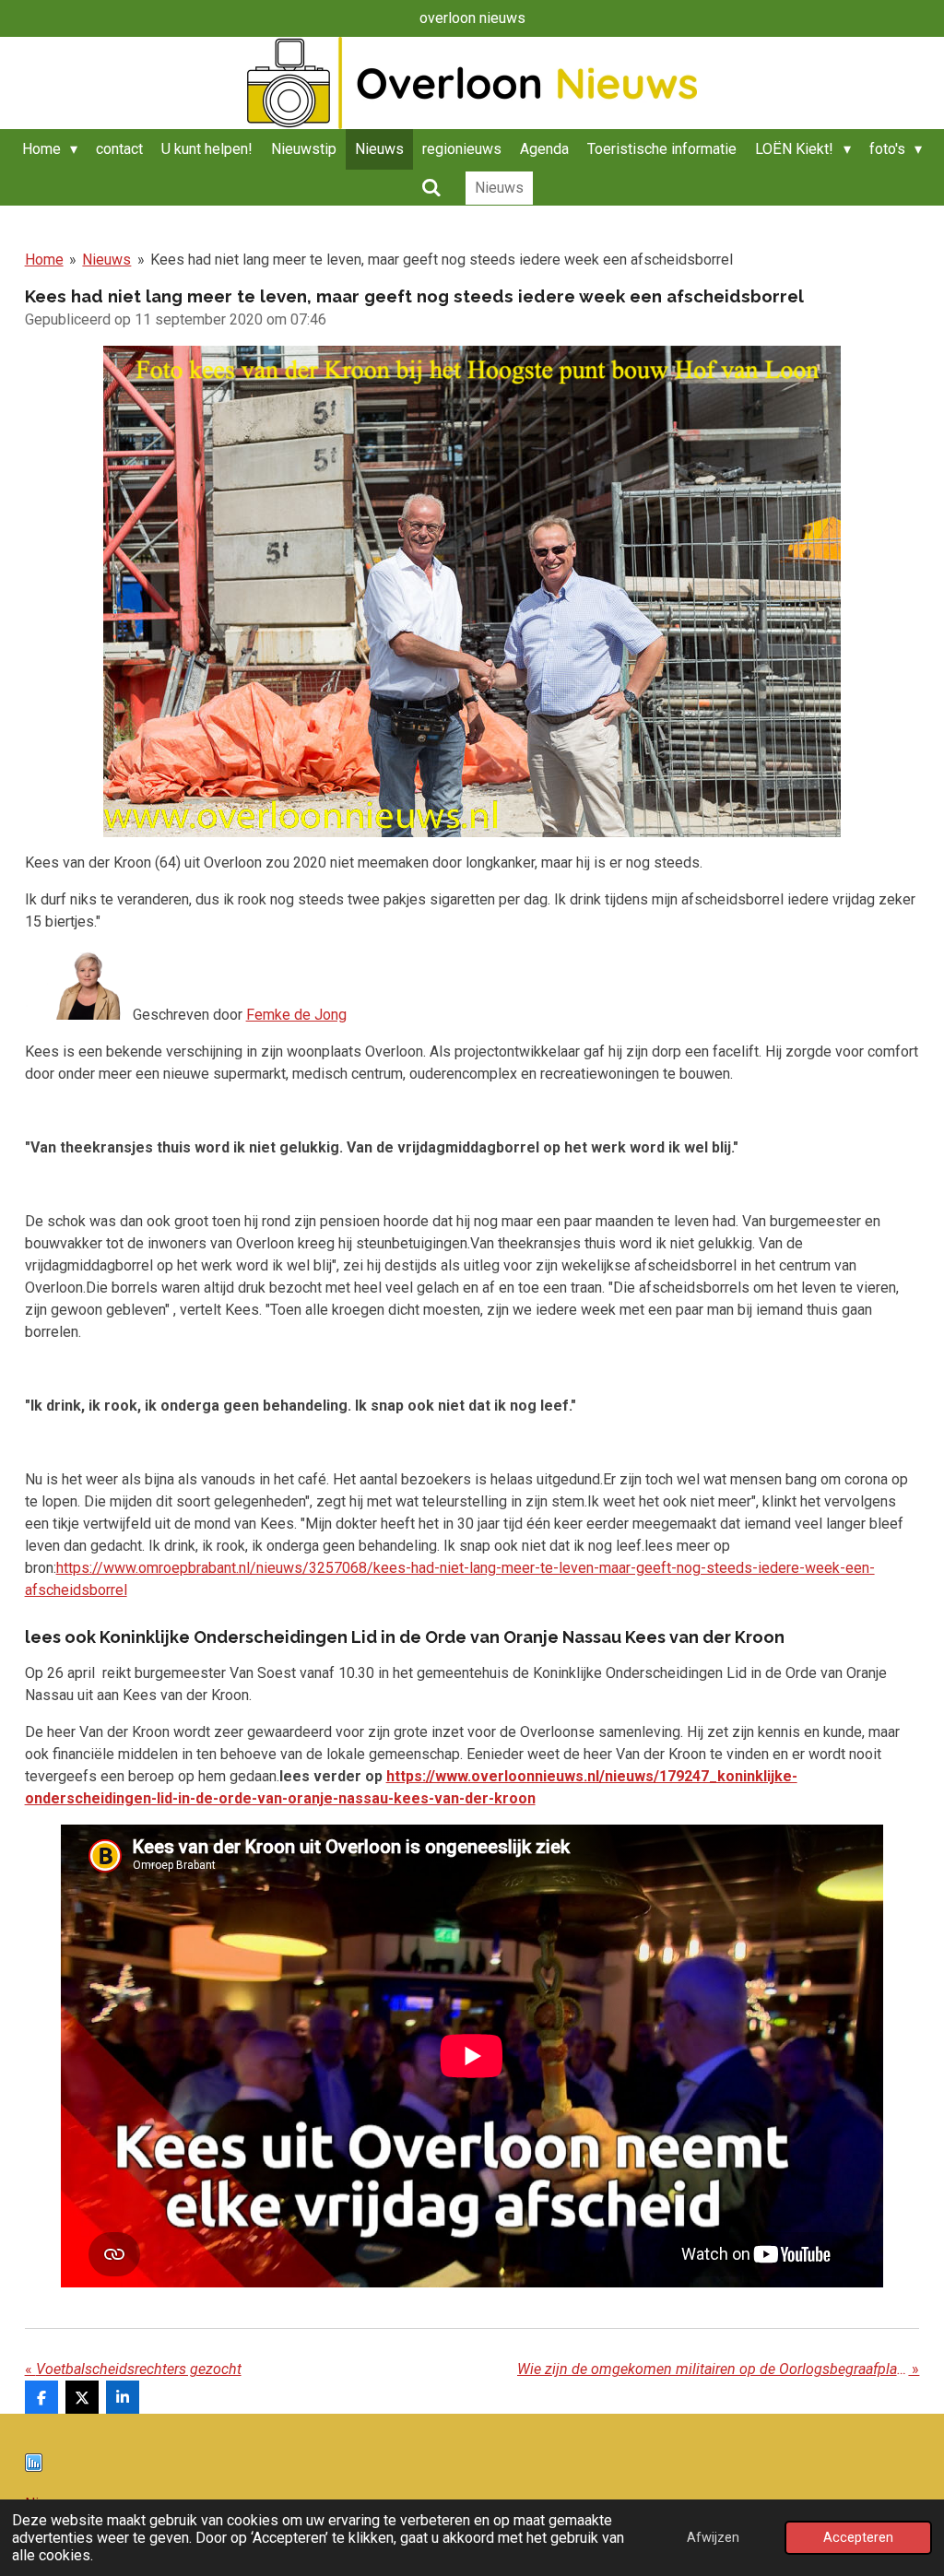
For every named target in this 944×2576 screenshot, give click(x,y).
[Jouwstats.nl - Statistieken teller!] (34, 2467)
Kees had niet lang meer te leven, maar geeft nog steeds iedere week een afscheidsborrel (442, 260)
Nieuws (106, 260)
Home (44, 260)
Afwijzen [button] (713, 2538)
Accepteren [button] (858, 2538)
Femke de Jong (296, 1015)
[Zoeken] (431, 188)
